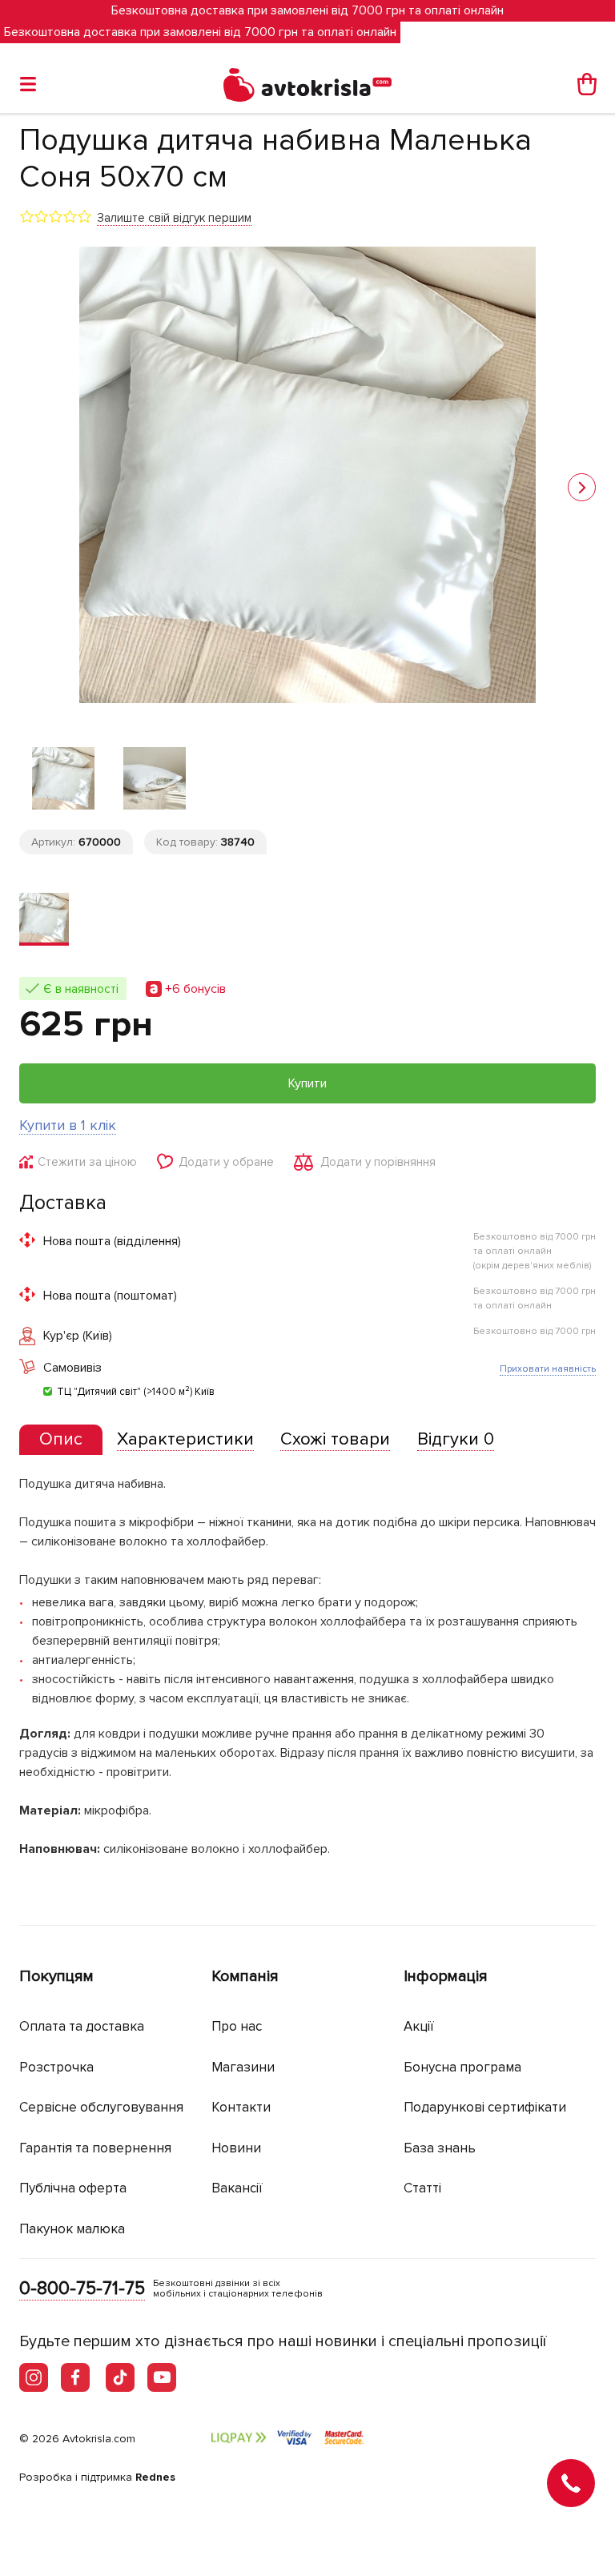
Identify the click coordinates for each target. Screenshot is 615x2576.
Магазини (243, 2067)
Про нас (237, 2026)
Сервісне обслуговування (101, 2107)
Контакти (241, 2107)
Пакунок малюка (72, 2229)
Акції (419, 2026)
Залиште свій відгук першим (174, 218)
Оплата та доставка (82, 2026)
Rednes (155, 2477)
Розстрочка (56, 2067)
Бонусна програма (462, 2067)
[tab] (61, 1440)
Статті (422, 2188)
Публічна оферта (73, 2188)
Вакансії (237, 2188)
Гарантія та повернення (95, 2148)
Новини (236, 2148)
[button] (582, 487)
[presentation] (61, 1440)
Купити (307, 1083)
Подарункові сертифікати (485, 2107)
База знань (440, 2148)
